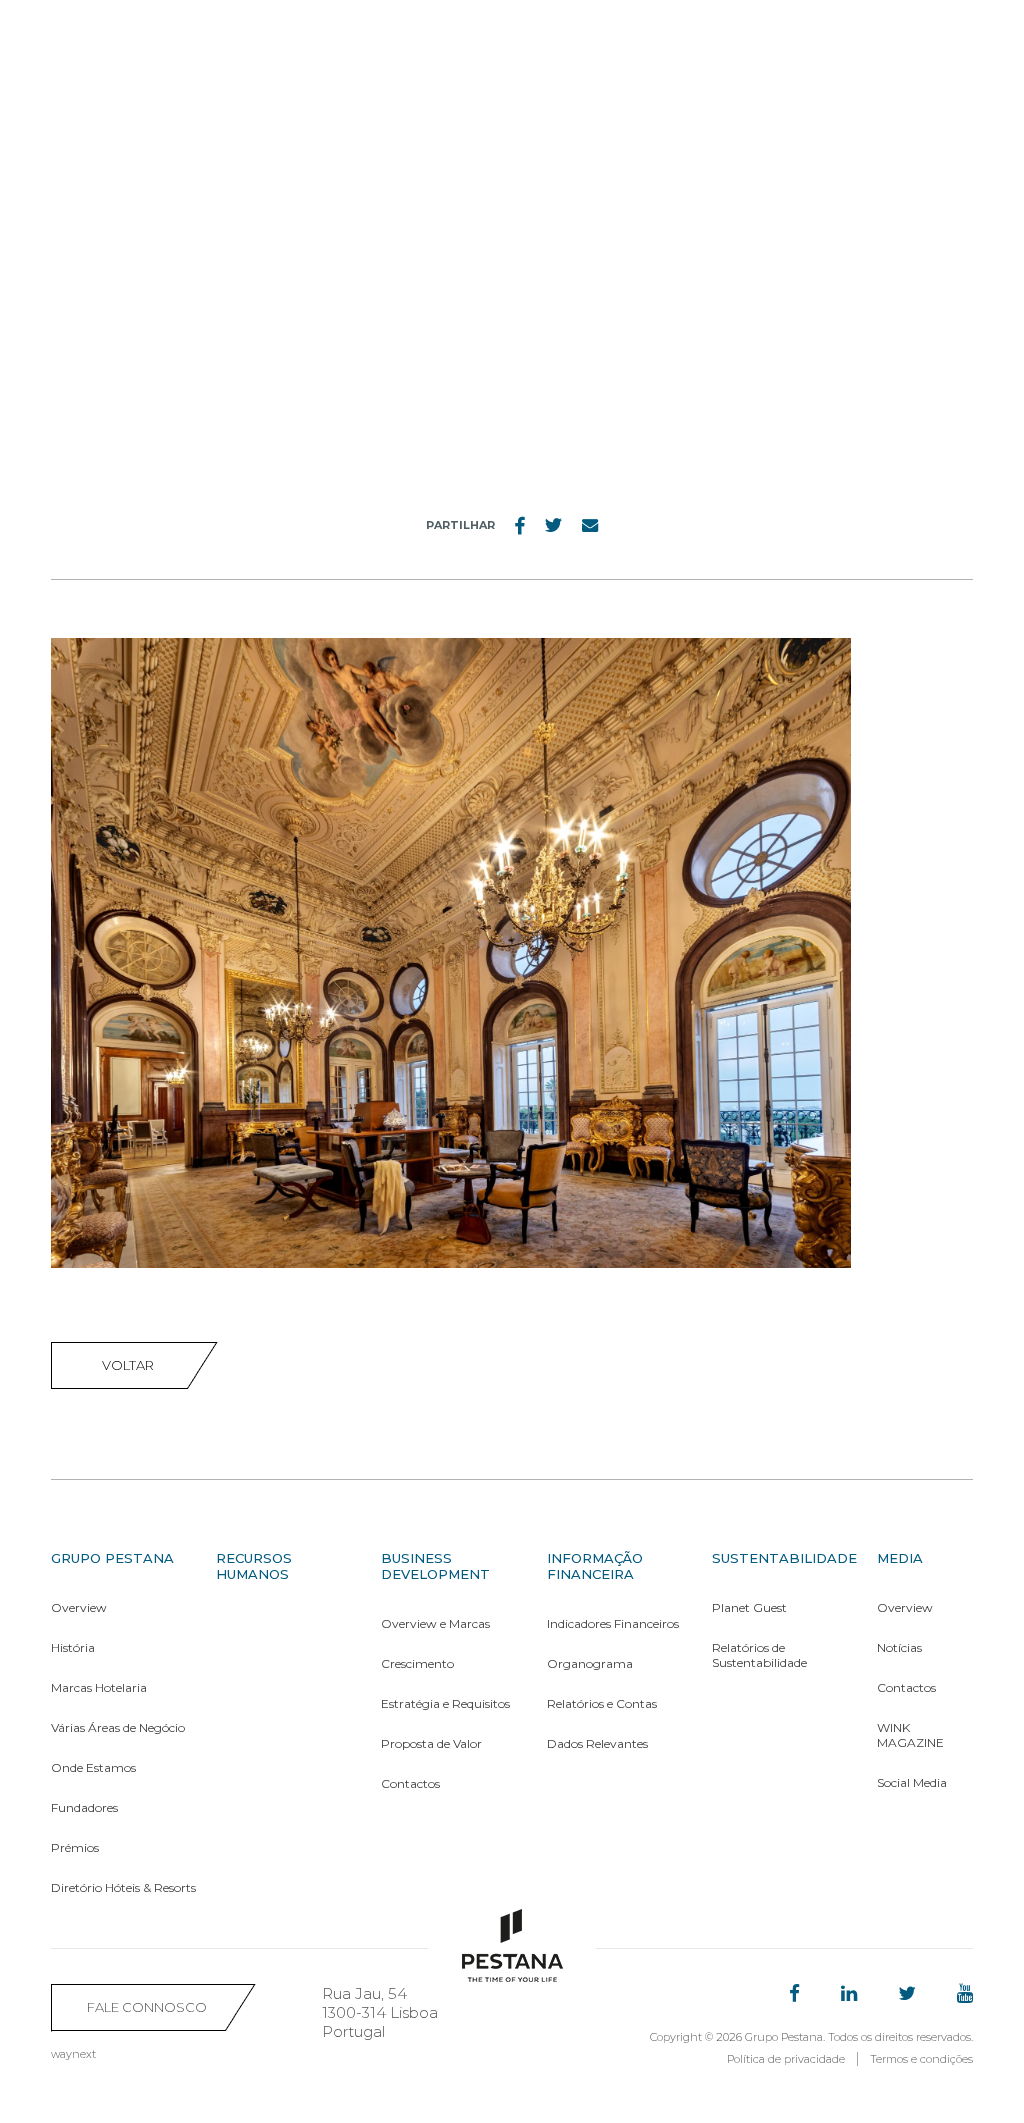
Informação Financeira (595, 1566)
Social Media (912, 1782)
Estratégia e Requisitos (445, 1703)
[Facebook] (794, 1994)
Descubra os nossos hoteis (817, 35)
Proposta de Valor (431, 1743)
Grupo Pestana (112, 1558)
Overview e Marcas (435, 1623)
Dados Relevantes (597, 1743)
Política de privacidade (786, 2059)
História (73, 1647)
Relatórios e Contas (602, 1703)
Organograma (590, 1663)
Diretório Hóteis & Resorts (123, 1887)
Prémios (75, 1847)
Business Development (435, 1566)
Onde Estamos (93, 1767)
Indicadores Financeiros (613, 1623)
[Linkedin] (849, 1994)
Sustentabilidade (784, 1558)
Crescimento (417, 1663)
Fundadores (84, 1807)
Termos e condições (921, 2059)
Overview (79, 1607)
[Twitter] (907, 1994)
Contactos (410, 1783)
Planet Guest (749, 1607)
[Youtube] (965, 1994)
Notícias (899, 1647)
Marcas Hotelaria (99, 1687)
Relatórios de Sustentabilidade (759, 1655)
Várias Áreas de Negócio (118, 1727)
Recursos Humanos (254, 1566)
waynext (73, 2054)
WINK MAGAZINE (910, 1735)
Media (900, 1558)
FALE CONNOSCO (147, 2007)
